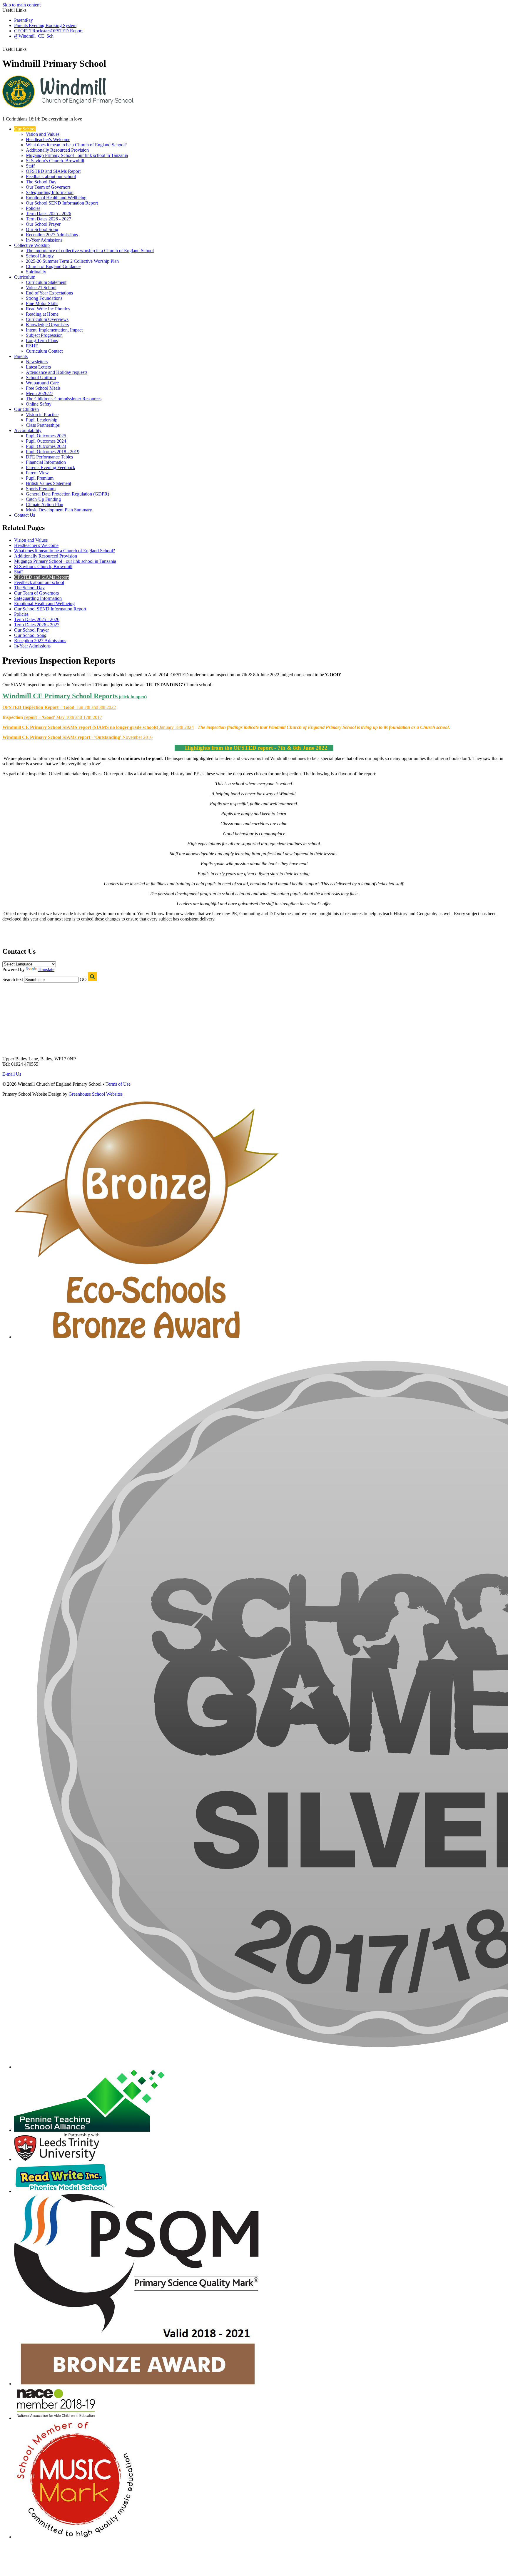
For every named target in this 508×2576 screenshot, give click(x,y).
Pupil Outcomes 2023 (46, 446)
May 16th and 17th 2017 (79, 717)
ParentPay (24, 20)
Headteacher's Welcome (48, 139)
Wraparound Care (42, 383)
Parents (21, 356)
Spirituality (36, 272)
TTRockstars (39, 31)
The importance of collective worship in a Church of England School (90, 251)
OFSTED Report (67, 31)
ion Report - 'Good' (57, 707)
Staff (30, 166)
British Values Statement (49, 483)
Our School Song (42, 229)
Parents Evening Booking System (45, 25)
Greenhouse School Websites (96, 1094)
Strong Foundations (44, 298)
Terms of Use (118, 1084)
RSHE (32, 346)
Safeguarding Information (50, 192)
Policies (33, 208)
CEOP (20, 31)
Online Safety (39, 404)
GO (83, 979)
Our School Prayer (43, 224)
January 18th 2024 (98, 727)
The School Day (41, 182)
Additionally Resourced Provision (57, 150)
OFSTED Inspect (20, 707)
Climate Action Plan (45, 504)
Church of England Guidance (53, 266)
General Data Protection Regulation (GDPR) (67, 494)
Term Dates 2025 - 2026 (49, 214)
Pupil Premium (40, 478)
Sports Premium (41, 489)
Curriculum (25, 277)
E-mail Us (12, 1074)
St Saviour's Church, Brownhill (55, 161)
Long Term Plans (42, 340)
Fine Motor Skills (42, 303)
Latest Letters (38, 367)
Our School (25, 129)
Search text (13, 979)
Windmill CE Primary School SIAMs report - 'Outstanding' (62, 737)
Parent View (37, 473)
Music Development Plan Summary (59, 510)
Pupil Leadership (42, 420)
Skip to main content (21, 5)
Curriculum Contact (44, 351)
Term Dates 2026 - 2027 (49, 219)
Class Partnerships (43, 425)
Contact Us (25, 515)
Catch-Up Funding (43, 499)
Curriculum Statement (46, 282)
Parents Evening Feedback (51, 467)
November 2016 (137, 737)
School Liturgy (40, 256)
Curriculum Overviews (47, 319)
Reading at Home (42, 314)
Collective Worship (32, 245)
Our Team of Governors (48, 187)
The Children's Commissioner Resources (64, 399)
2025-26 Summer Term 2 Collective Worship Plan (72, 261)
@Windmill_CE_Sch (34, 36)
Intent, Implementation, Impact (54, 330)
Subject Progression (44, 335)
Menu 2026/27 (40, 393)
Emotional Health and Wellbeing (56, 198)
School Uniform (41, 378)
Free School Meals (43, 388)
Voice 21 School (41, 288)
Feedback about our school (51, 176)
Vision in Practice (42, 415)
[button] (30, 47)
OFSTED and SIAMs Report (53, 171)
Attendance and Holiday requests (57, 372)
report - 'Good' (40, 717)
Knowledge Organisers (47, 325)
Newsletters (37, 362)
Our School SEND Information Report (62, 203)
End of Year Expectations (49, 293)
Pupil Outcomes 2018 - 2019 (53, 452)
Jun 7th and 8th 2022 (96, 707)
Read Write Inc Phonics (48, 309)
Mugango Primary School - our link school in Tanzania (77, 155)
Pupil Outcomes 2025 (46, 436)
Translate (46, 969)
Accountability (28, 430)
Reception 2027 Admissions (52, 235)
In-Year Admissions (44, 240)
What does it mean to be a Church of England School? (76, 145)
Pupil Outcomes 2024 (46, 441)
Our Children (26, 409)
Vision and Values (43, 134)
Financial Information (46, 462)
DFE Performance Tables (49, 457)
